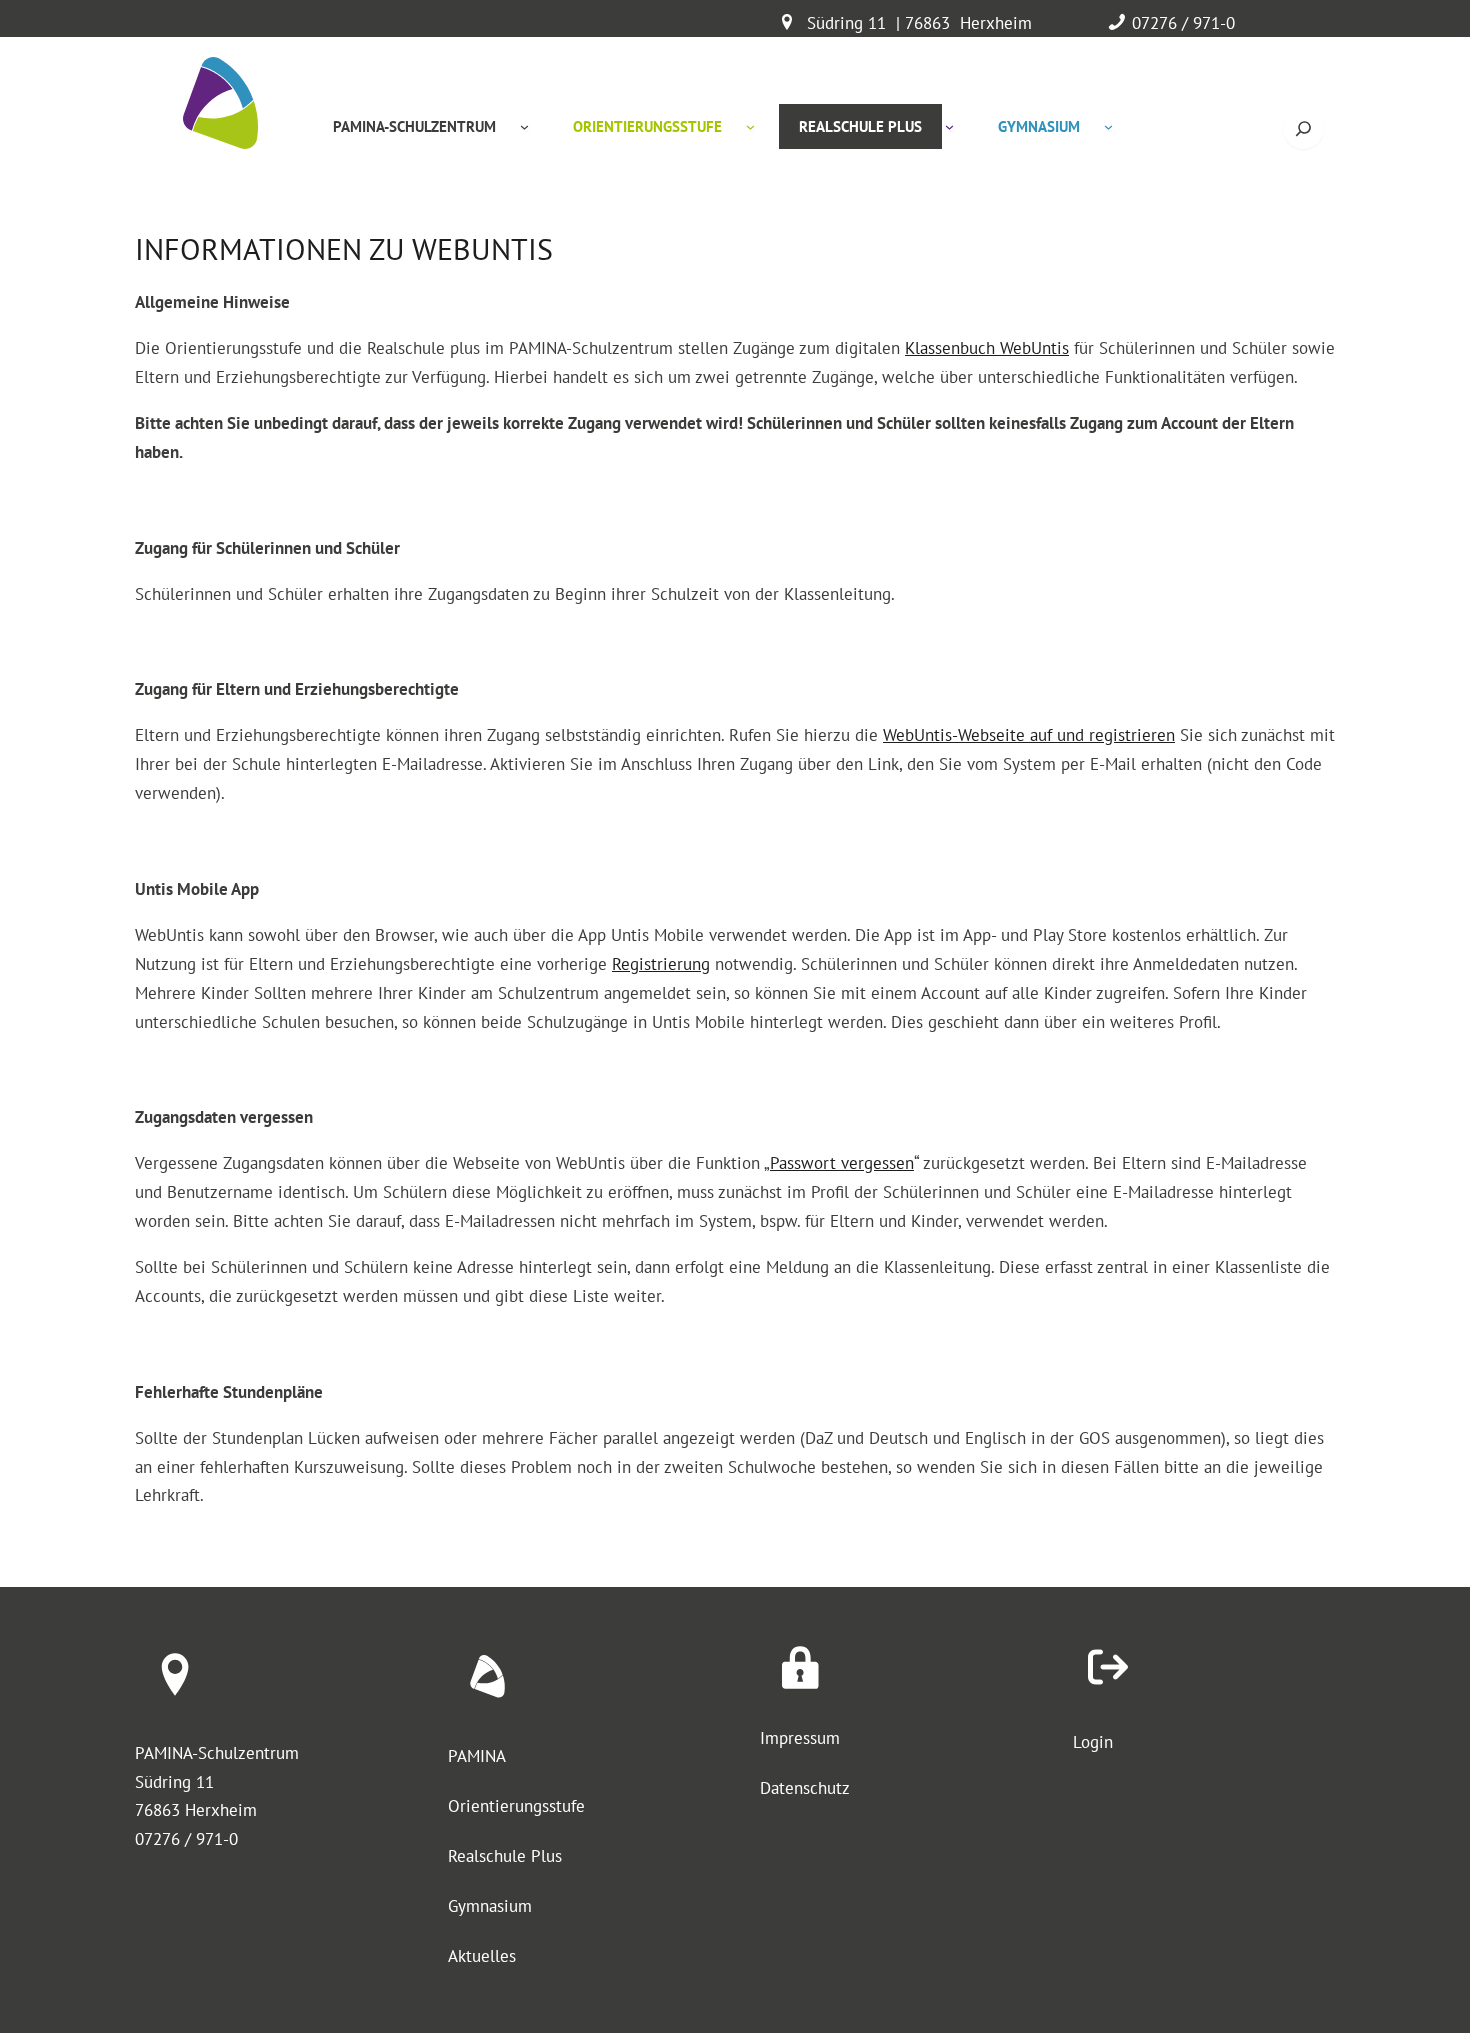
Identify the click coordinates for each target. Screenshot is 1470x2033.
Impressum (800, 1738)
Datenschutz (805, 1788)
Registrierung (661, 964)
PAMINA (477, 1756)
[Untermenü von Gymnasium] (1108, 126)
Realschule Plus (505, 1856)
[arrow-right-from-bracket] (1108, 1667)
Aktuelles (482, 1956)
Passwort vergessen (842, 1163)
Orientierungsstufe (516, 1806)
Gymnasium (490, 1906)
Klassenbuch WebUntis (987, 348)
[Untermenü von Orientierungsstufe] (750, 126)
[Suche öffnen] (1303, 128)
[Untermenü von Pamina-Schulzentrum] (524, 126)
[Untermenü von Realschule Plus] (949, 126)
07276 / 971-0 (1183, 23)
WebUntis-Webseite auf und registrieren (1029, 735)
